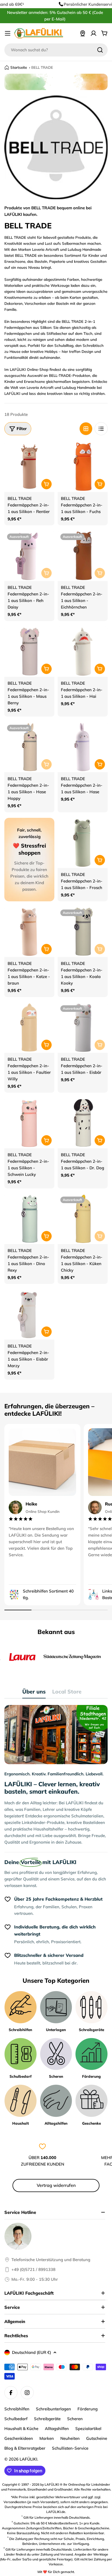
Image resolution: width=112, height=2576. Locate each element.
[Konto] (94, 33)
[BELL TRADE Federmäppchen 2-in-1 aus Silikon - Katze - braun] (29, 932)
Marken (47, 2438)
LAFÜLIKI (28, 2459)
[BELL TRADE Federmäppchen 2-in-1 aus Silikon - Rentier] (29, 467)
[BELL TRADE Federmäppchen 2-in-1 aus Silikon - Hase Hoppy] (29, 747)
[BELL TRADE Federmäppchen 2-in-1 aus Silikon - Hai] (83, 652)
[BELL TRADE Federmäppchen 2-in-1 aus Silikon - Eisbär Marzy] (29, 1314)
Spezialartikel (88, 2429)
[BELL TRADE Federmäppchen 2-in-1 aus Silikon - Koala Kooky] (83, 932)
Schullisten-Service (70, 2448)
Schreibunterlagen (53, 2409)
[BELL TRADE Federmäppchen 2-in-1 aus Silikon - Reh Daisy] (29, 556)
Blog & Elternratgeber (25, 2448)
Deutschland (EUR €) (32, 2352)
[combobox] (56, 50)
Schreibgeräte (47, 2419)
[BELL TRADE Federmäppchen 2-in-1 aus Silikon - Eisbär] (83, 1028)
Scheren (75, 2419)
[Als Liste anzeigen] (101, 429)
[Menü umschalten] (8, 33)
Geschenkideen (19, 2438)
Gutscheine (97, 2438)
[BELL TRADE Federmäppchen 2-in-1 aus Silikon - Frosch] (83, 843)
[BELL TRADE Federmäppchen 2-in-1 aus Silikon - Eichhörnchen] (83, 556)
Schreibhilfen (17, 2409)
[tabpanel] (56, 1775)
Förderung (88, 2409)
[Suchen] (100, 50)
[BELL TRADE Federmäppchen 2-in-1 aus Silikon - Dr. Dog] (83, 1123)
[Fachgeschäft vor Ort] (83, 33)
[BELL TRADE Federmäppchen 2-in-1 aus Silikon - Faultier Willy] (29, 1028)
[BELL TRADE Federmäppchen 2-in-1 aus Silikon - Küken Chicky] (83, 1219)
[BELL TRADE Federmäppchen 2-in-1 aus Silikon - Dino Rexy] (29, 1219)
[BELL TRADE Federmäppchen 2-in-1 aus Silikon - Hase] (83, 747)
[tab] (34, 1693)
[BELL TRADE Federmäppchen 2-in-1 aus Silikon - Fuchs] (83, 467)
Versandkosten (15, 2502)
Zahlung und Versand (57, 2554)
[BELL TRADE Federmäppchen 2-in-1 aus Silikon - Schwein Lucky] (29, 1123)
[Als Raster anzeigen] (86, 429)
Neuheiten (70, 2438)
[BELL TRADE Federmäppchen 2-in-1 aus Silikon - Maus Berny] (29, 652)
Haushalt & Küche (21, 2429)
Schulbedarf (16, 2419)
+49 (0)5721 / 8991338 (33, 2269)
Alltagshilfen (57, 2429)
